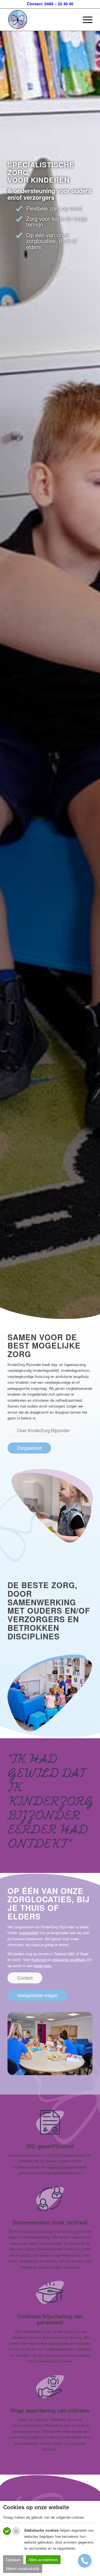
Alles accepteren (43, 2560)
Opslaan (13, 2560)
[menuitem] (85, 20)
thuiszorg (39, 1959)
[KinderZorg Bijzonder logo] (42, 20)
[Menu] (85, 20)
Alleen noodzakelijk (23, 2569)
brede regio (42, 1966)
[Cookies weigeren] (16, 2531)
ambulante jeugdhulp (69, 1959)
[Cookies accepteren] (7, 2531)
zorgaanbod (28, 1933)
